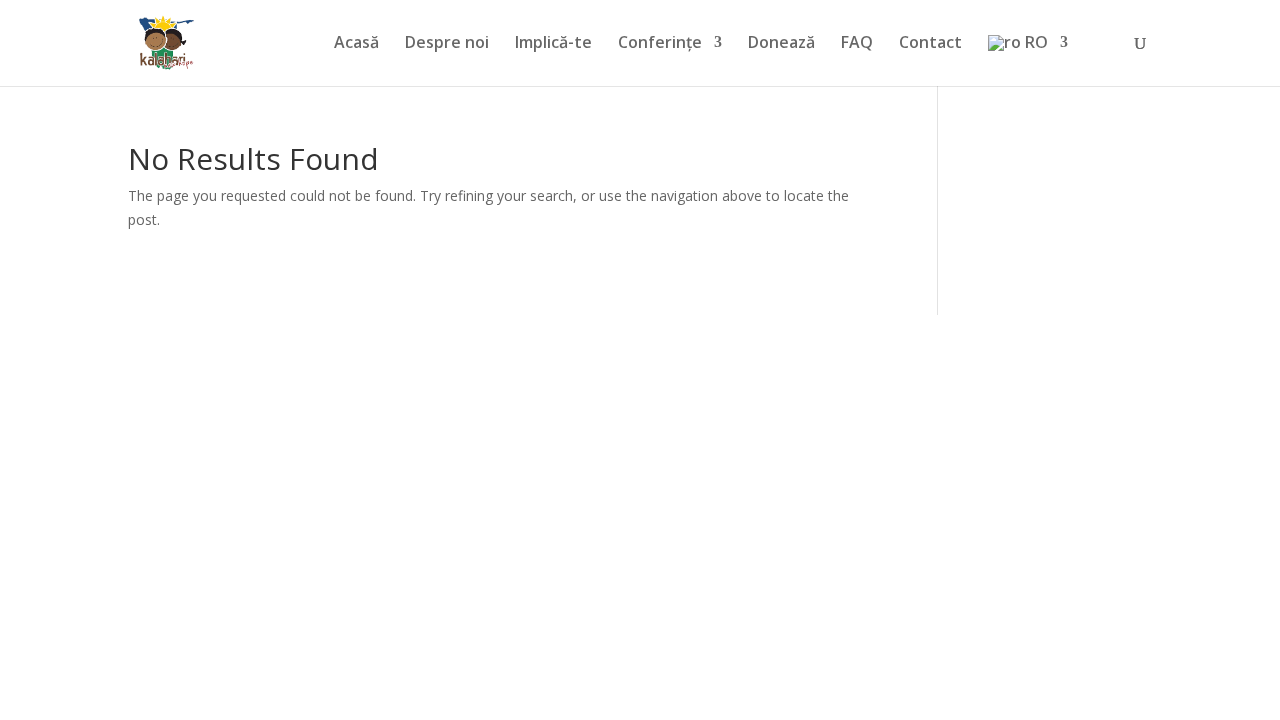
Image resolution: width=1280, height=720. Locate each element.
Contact (930, 44)
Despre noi (447, 44)
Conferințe (660, 44)
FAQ (857, 44)
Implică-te (553, 44)
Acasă (356, 44)
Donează (781, 44)
